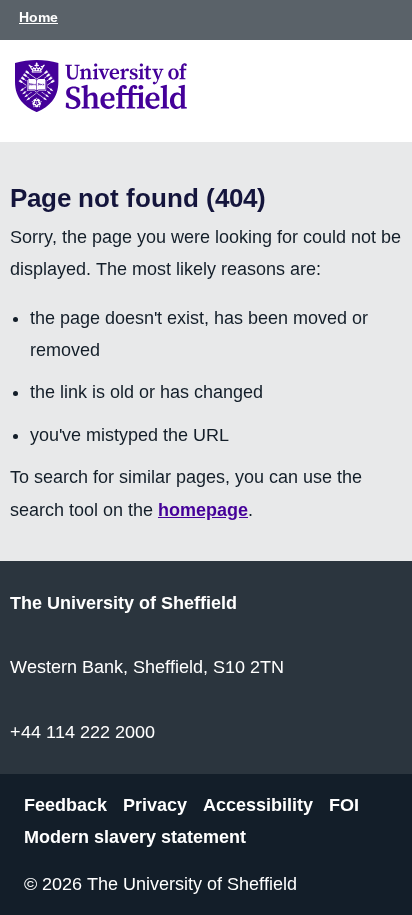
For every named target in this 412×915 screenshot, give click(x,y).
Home (38, 17)
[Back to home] (101, 106)
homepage (203, 510)
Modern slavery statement (135, 837)
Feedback (65, 804)
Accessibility (258, 804)
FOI (344, 804)
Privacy (155, 804)
